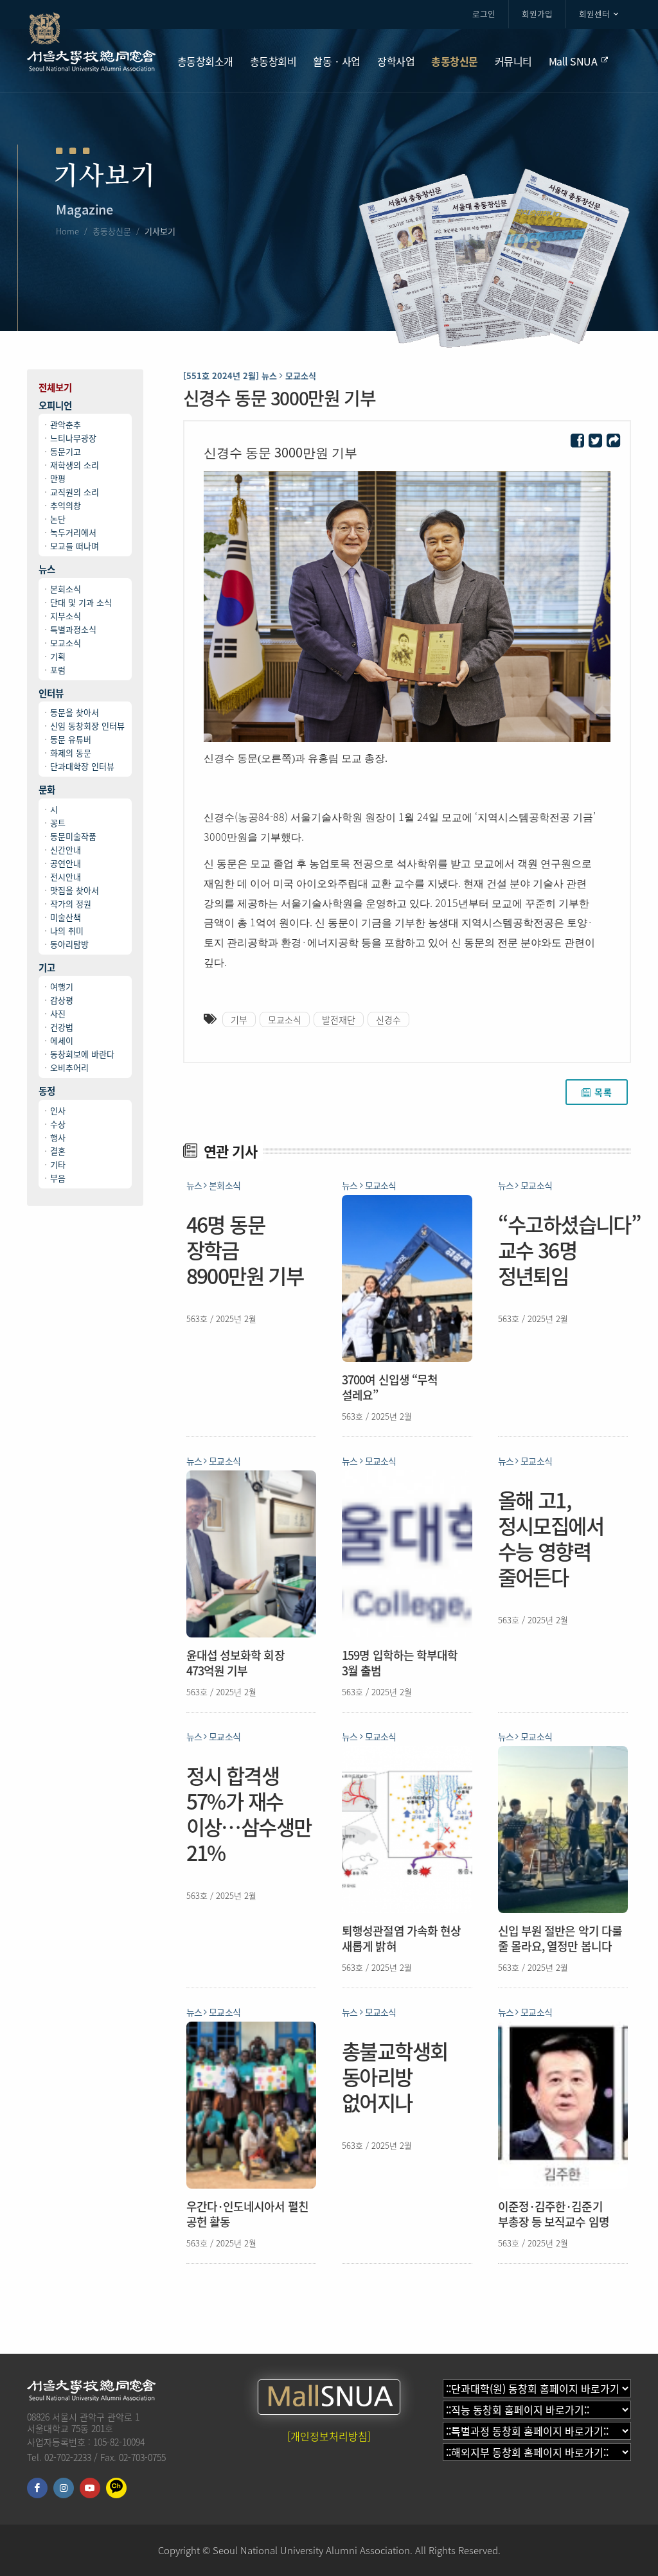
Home (67, 231)
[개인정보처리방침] (329, 2436)
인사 (58, 1110)
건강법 (62, 1027)
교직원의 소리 (75, 492)
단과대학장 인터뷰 (82, 766)
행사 (58, 1137)
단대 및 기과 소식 (81, 602)
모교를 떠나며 (75, 546)
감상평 (62, 1000)
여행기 (62, 986)
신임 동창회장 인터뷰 (87, 726)
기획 (58, 656)
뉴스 (47, 569)
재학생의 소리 (75, 465)
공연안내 (66, 863)
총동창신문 (112, 231)
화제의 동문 (71, 753)
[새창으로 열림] (577, 441)
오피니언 (55, 406)
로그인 (484, 14)
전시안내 (66, 877)
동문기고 (66, 451)
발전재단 (339, 1019)
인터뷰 (51, 693)
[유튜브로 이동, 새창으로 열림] (90, 2488)
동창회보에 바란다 (82, 1054)
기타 (58, 1164)
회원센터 (594, 14)
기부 (239, 1019)
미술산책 (66, 917)
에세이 (62, 1040)
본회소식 (66, 589)
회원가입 (537, 14)
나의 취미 (67, 931)
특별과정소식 (73, 629)
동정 (47, 1091)
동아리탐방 (69, 944)
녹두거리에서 (73, 532)
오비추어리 (69, 1067)
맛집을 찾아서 (75, 890)
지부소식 (66, 616)
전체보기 (55, 388)
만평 (58, 478)
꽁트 (58, 823)
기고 (47, 968)
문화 (47, 790)
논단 (58, 519)
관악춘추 (66, 424)
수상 (58, 1124)
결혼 (58, 1151)
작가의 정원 (71, 904)
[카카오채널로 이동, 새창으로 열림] (116, 2488)
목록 (603, 1092)
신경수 (388, 1019)
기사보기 (160, 231)
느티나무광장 (73, 438)
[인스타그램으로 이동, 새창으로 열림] (64, 2488)
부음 (58, 1178)
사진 (58, 1013)
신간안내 (66, 850)
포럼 (58, 670)
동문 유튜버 (71, 739)
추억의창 (66, 505)
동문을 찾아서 (75, 712)
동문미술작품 (73, 836)
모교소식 (66, 643)
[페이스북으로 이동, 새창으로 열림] (37, 2488)
